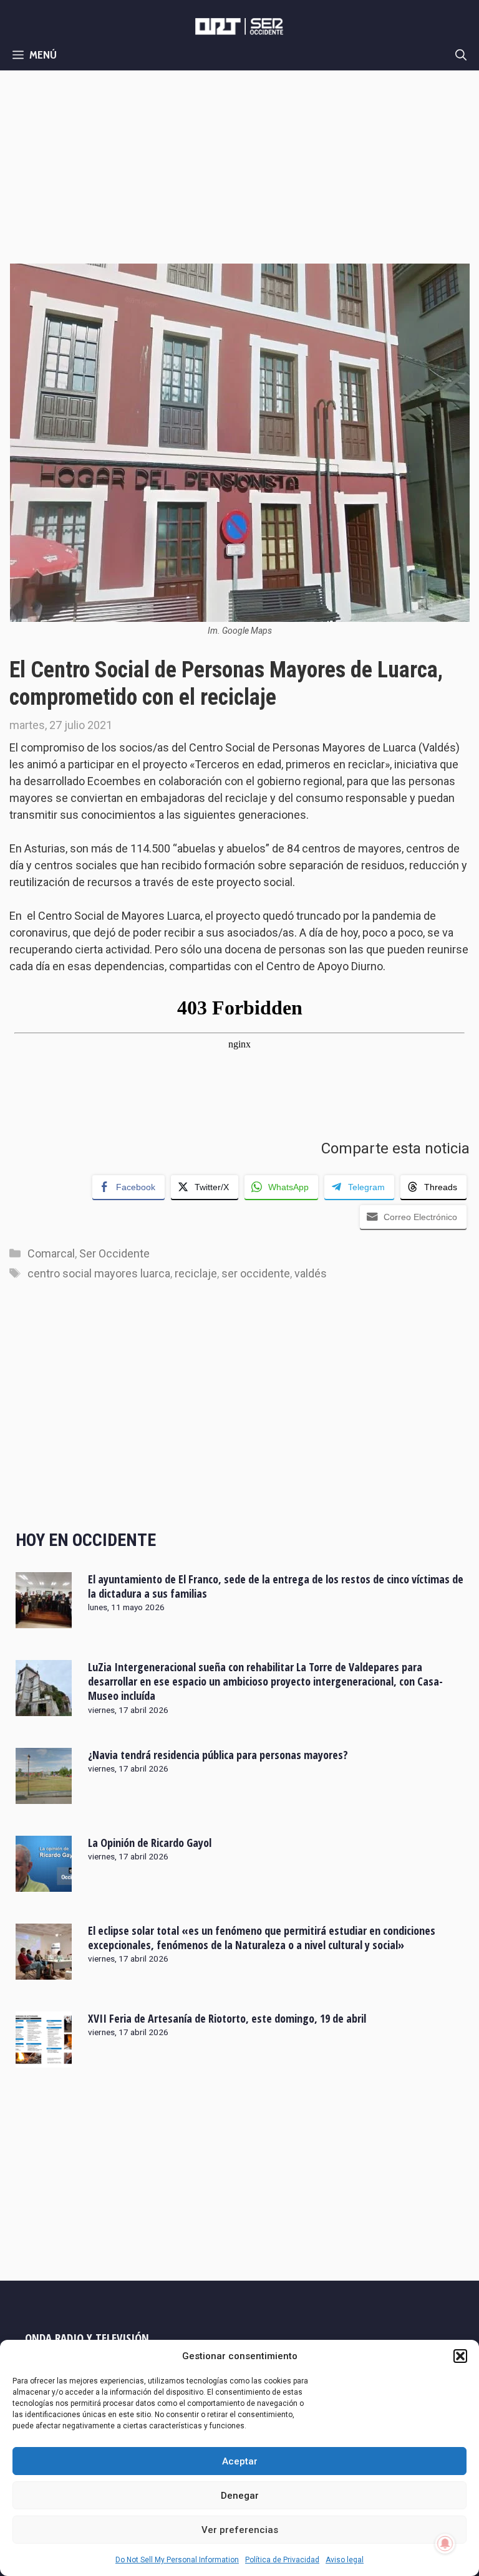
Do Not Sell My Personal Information (177, 2560)
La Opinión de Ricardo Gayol (150, 1843)
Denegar (240, 2496)
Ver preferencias (240, 2530)
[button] (460, 2356)
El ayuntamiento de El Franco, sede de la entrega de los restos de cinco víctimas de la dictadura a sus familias (276, 1586)
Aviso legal (345, 2560)
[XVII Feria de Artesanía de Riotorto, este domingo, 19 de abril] (44, 2059)
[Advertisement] (239, 164)
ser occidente (256, 1273)
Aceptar (240, 2461)
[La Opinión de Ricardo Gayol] (44, 1883)
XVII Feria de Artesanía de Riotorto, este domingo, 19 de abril (227, 2018)
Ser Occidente (114, 1253)
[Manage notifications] (445, 2544)
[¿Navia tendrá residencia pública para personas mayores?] (44, 1795)
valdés (311, 1273)
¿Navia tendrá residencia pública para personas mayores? (218, 1755)
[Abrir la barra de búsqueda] (461, 55)
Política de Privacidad (282, 2560)
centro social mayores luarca (99, 1273)
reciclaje (196, 1273)
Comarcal (51, 1253)
